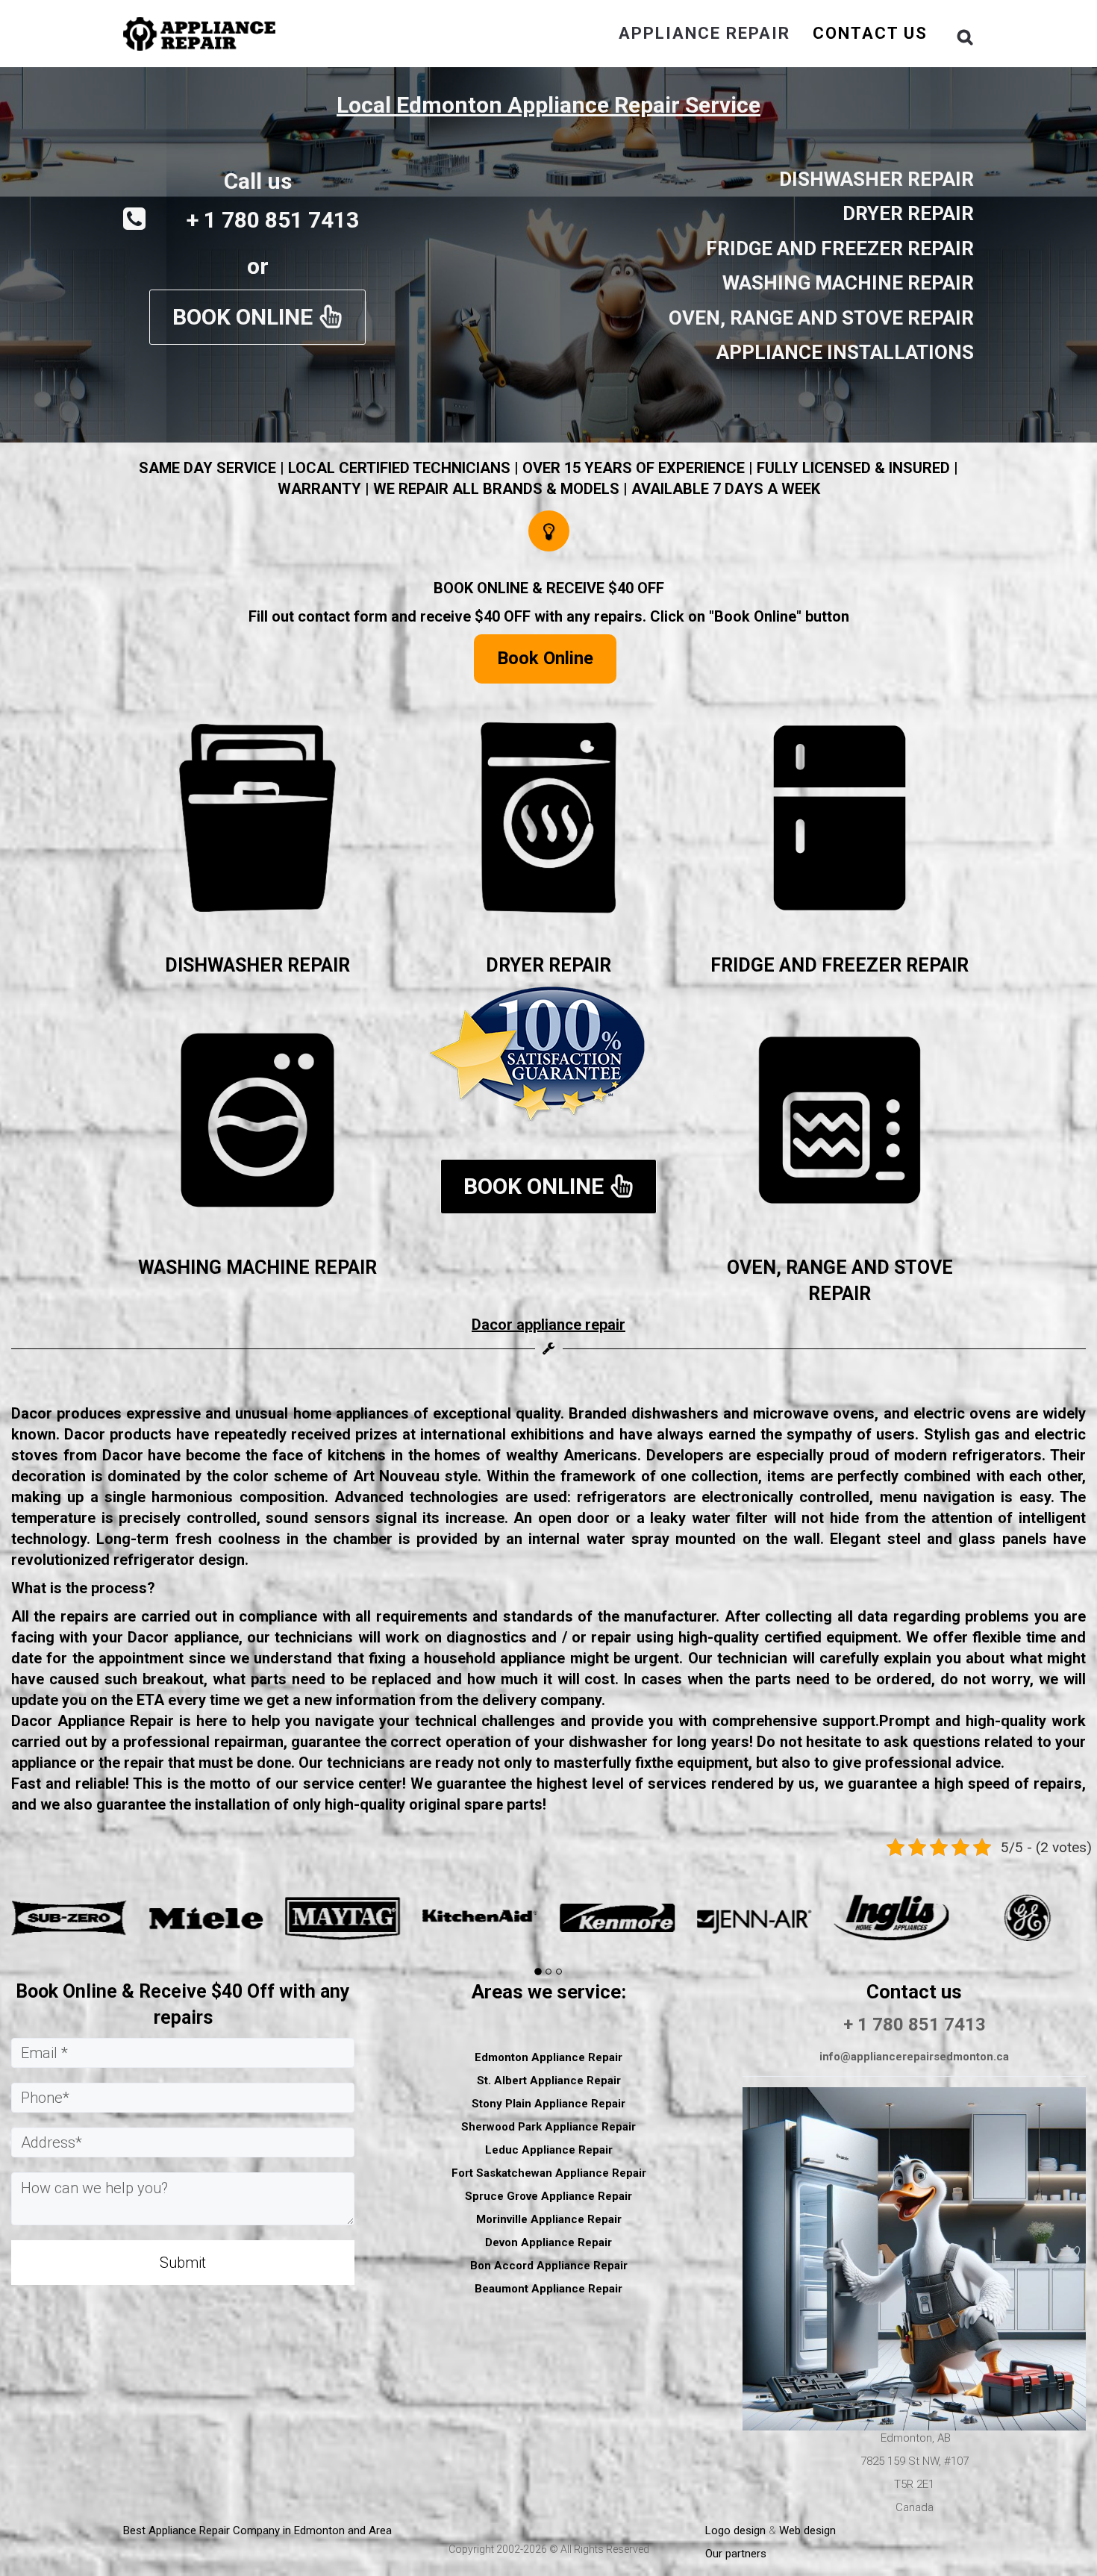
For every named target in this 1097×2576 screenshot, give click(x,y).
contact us (870, 33)
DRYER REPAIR (548, 965)
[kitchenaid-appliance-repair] (206, 1917)
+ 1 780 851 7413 (915, 2025)
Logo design (735, 2530)
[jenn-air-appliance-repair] (480, 1917)
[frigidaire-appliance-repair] (892, 1917)
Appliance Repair (704, 33)
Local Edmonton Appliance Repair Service (548, 105)
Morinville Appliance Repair (549, 2219)
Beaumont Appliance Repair (548, 2289)
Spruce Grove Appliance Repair (548, 2196)
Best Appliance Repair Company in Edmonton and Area (257, 2530)
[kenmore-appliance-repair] (343, 1917)
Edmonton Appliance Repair (548, 2057)
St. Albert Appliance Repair (549, 2081)
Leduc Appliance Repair (549, 2150)
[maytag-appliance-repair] (69, 1917)
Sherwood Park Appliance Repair (548, 2127)
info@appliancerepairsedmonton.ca (914, 2057)
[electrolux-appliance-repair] (1028, 1917)
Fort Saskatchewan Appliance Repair (549, 2173)
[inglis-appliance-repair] (617, 1917)
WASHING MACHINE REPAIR (257, 1267)
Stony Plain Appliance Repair (548, 2104)
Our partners (736, 2554)
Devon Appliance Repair (548, 2242)
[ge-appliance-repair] (754, 1917)
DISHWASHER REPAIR (257, 965)
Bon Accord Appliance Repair (549, 2266)
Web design (807, 2530)
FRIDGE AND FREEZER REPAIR (840, 965)
